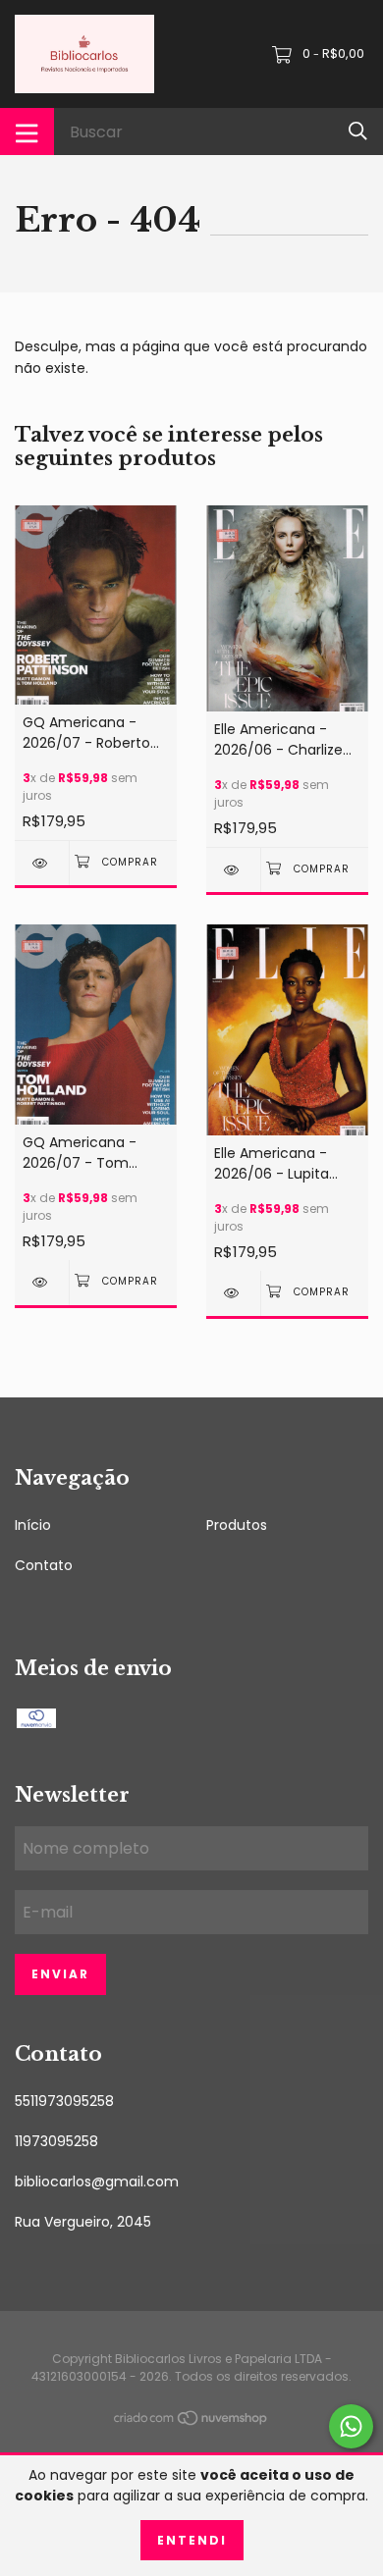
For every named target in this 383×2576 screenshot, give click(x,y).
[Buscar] (358, 131)
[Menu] (27, 131)
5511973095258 (64, 2101)
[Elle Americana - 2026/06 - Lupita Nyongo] (233, 1293)
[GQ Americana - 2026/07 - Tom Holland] (42, 1282)
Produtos (237, 1525)
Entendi (192, 2540)
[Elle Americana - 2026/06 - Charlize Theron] (233, 870)
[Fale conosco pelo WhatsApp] (351, 2426)
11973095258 (56, 2141)
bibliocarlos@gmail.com (97, 2182)
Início (33, 1525)
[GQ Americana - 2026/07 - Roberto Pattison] (42, 863)
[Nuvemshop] (191, 2422)
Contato (44, 1565)
